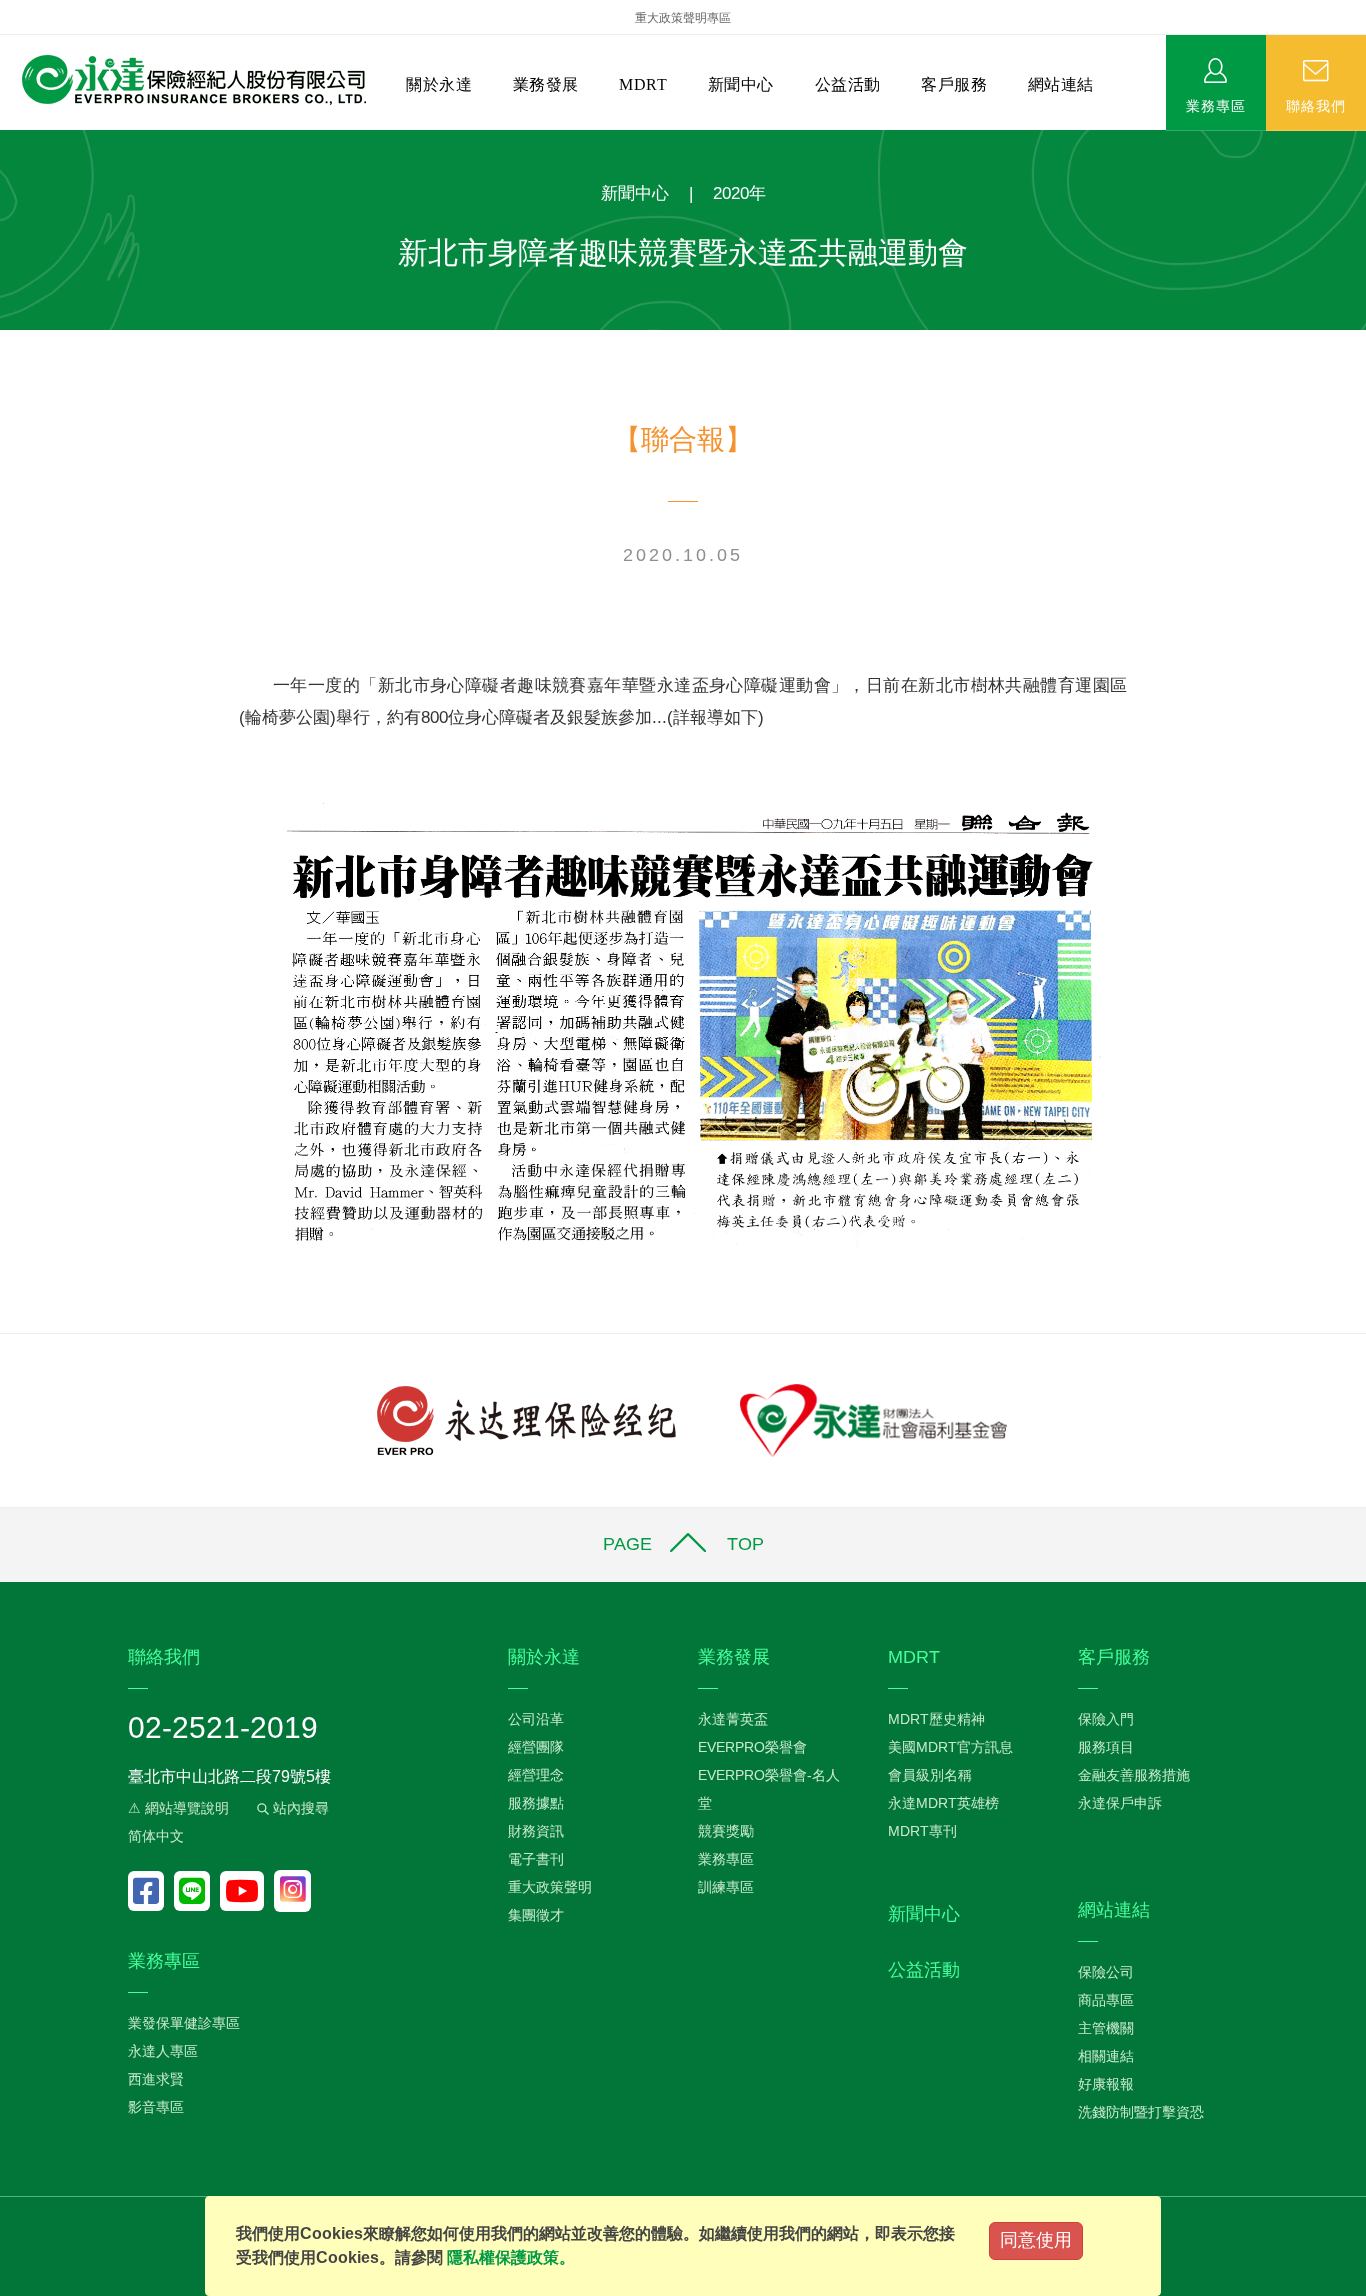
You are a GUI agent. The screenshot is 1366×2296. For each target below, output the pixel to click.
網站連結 (1061, 84)
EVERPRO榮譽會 (752, 1747)
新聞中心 (741, 84)
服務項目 (1106, 1747)
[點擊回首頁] (186, 80)
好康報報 (1106, 2084)
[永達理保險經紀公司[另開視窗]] (526, 1419)
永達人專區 (163, 2051)
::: (6, 140)
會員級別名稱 (930, 1775)
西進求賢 (156, 2079)
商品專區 (1106, 2000)
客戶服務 (954, 84)
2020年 (739, 193)
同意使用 (1036, 2240)
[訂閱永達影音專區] (247, 1891)
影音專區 (156, 2107)
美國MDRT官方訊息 (950, 1747)
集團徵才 (536, 1915)
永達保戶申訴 (1120, 1803)
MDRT (643, 84)
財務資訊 (536, 1831)
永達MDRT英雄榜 (943, 1803)
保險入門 (1106, 1719)
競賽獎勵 (726, 1831)
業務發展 (546, 84)
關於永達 (439, 84)
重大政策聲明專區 (683, 18)
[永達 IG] (292, 1891)
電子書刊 (536, 1859)
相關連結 (1106, 2056)
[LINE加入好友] (197, 1891)
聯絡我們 (1316, 105)
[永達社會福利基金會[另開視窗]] (873, 1419)
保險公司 (1106, 1972)
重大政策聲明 (550, 1887)
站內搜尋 (299, 1808)
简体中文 (156, 1836)
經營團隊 (536, 1747)
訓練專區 (726, 1887)
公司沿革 (536, 1719)
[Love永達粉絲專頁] (151, 1891)
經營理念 (536, 1775)
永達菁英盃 (733, 1719)
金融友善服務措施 (1134, 1775)
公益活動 (848, 84)
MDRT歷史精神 (936, 1719)
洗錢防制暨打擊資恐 (1141, 2112)
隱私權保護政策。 (511, 2257)
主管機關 (1106, 2028)
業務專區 (1216, 105)
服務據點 (536, 1803)
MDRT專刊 (922, 1831)
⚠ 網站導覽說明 (178, 1808)
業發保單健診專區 (184, 2023)
